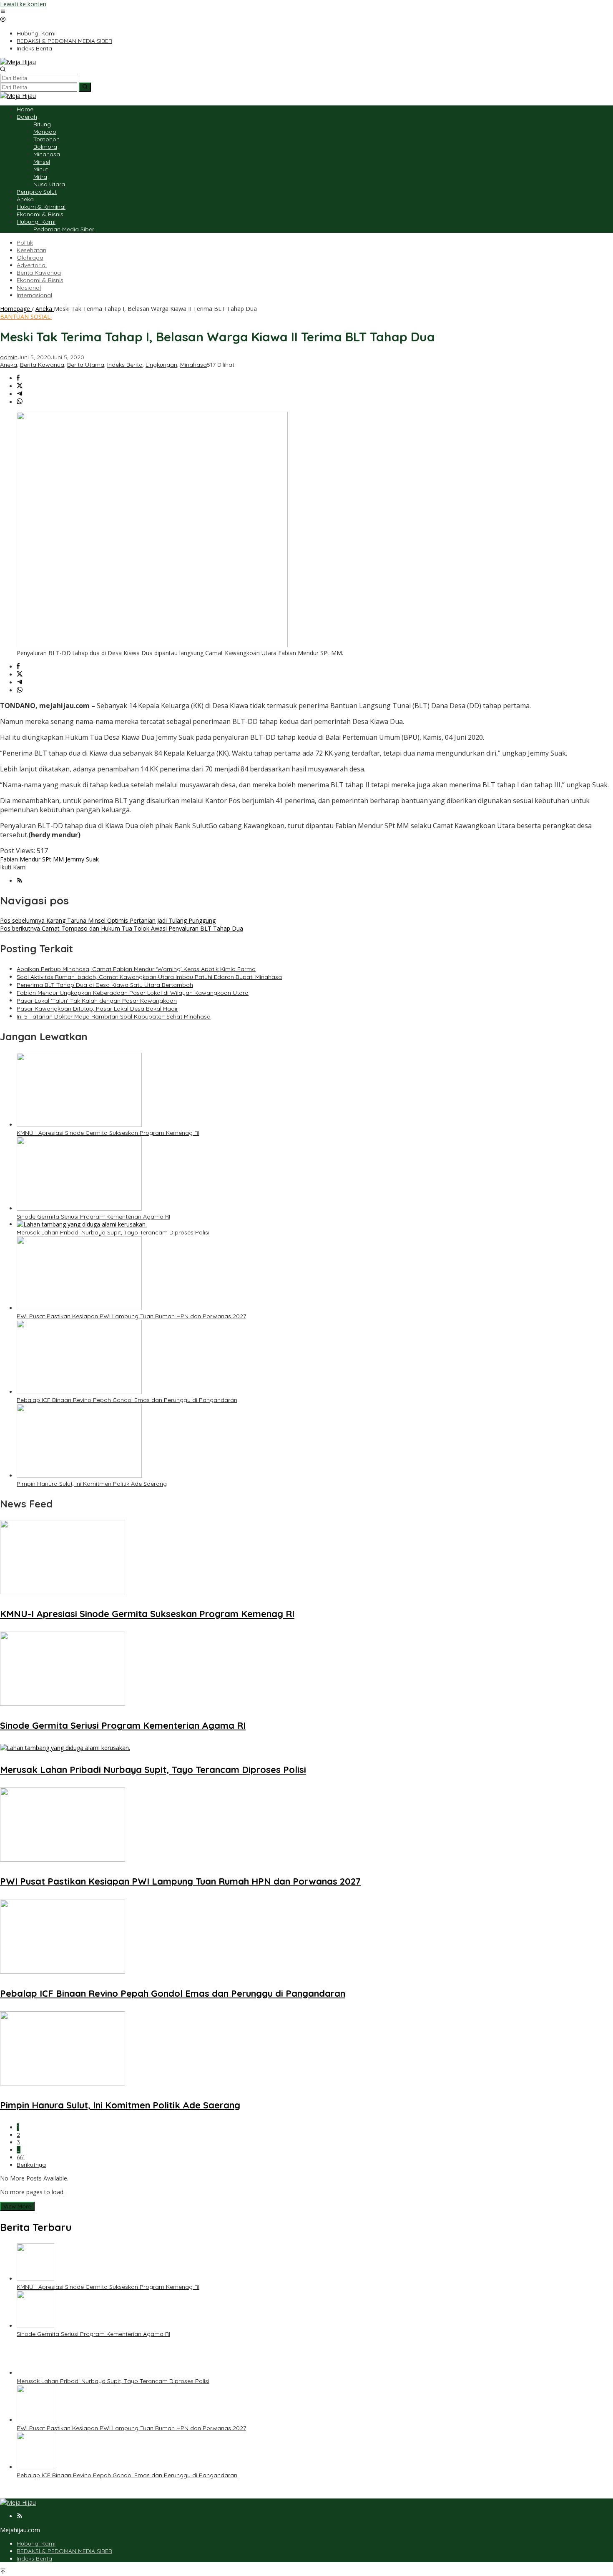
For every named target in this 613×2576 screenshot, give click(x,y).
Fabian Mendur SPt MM (32, 859)
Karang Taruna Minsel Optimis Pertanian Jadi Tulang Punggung (108, 920)
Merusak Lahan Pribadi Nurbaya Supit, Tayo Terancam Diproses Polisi (113, 1232)
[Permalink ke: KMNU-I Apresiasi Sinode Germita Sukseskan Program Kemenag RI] (79, 1125)
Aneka (9, 365)
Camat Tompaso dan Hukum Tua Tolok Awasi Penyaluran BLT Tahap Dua (122, 928)
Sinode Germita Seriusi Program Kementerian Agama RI (93, 1217)
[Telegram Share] (20, 394)
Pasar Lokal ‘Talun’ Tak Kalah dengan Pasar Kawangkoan (97, 1001)
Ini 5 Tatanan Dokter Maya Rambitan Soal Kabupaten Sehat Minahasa (114, 1016)
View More (17, 2206)
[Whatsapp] (20, 402)
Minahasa (193, 365)
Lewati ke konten (23, 4)
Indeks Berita (125, 365)
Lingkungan (161, 365)
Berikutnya (31, 2165)
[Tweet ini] (20, 386)
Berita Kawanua (42, 365)
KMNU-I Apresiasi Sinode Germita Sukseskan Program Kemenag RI (108, 1133)
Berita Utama (86, 365)
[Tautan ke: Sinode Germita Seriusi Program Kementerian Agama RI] (35, 2326)
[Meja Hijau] (18, 62)
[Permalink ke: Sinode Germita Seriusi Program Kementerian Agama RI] (79, 1208)
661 (21, 2157)
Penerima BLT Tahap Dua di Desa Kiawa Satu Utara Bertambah (105, 985)
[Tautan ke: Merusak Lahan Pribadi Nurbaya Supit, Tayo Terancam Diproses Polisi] (35, 2373)
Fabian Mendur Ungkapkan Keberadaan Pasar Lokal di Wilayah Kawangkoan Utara (133, 993)
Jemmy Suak (82, 859)
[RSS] (20, 881)
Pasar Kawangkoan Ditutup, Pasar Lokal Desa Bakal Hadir (97, 1009)
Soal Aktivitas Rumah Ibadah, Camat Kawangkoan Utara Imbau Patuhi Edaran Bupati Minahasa (149, 977)
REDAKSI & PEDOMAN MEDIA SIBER (64, 2551)
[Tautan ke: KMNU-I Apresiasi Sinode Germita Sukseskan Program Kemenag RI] (35, 2279)
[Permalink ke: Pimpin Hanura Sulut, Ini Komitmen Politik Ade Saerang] (79, 1476)
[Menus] (3, 12)
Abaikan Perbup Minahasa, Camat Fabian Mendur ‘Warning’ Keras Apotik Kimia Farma (136, 969)
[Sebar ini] (18, 378)
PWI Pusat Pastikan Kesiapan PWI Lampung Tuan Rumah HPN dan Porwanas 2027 (131, 1316)
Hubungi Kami (36, 2543)
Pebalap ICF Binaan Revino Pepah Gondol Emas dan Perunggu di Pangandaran (127, 1400)
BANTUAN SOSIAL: (26, 317)
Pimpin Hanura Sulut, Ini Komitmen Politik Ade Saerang (92, 1484)
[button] (85, 87)
